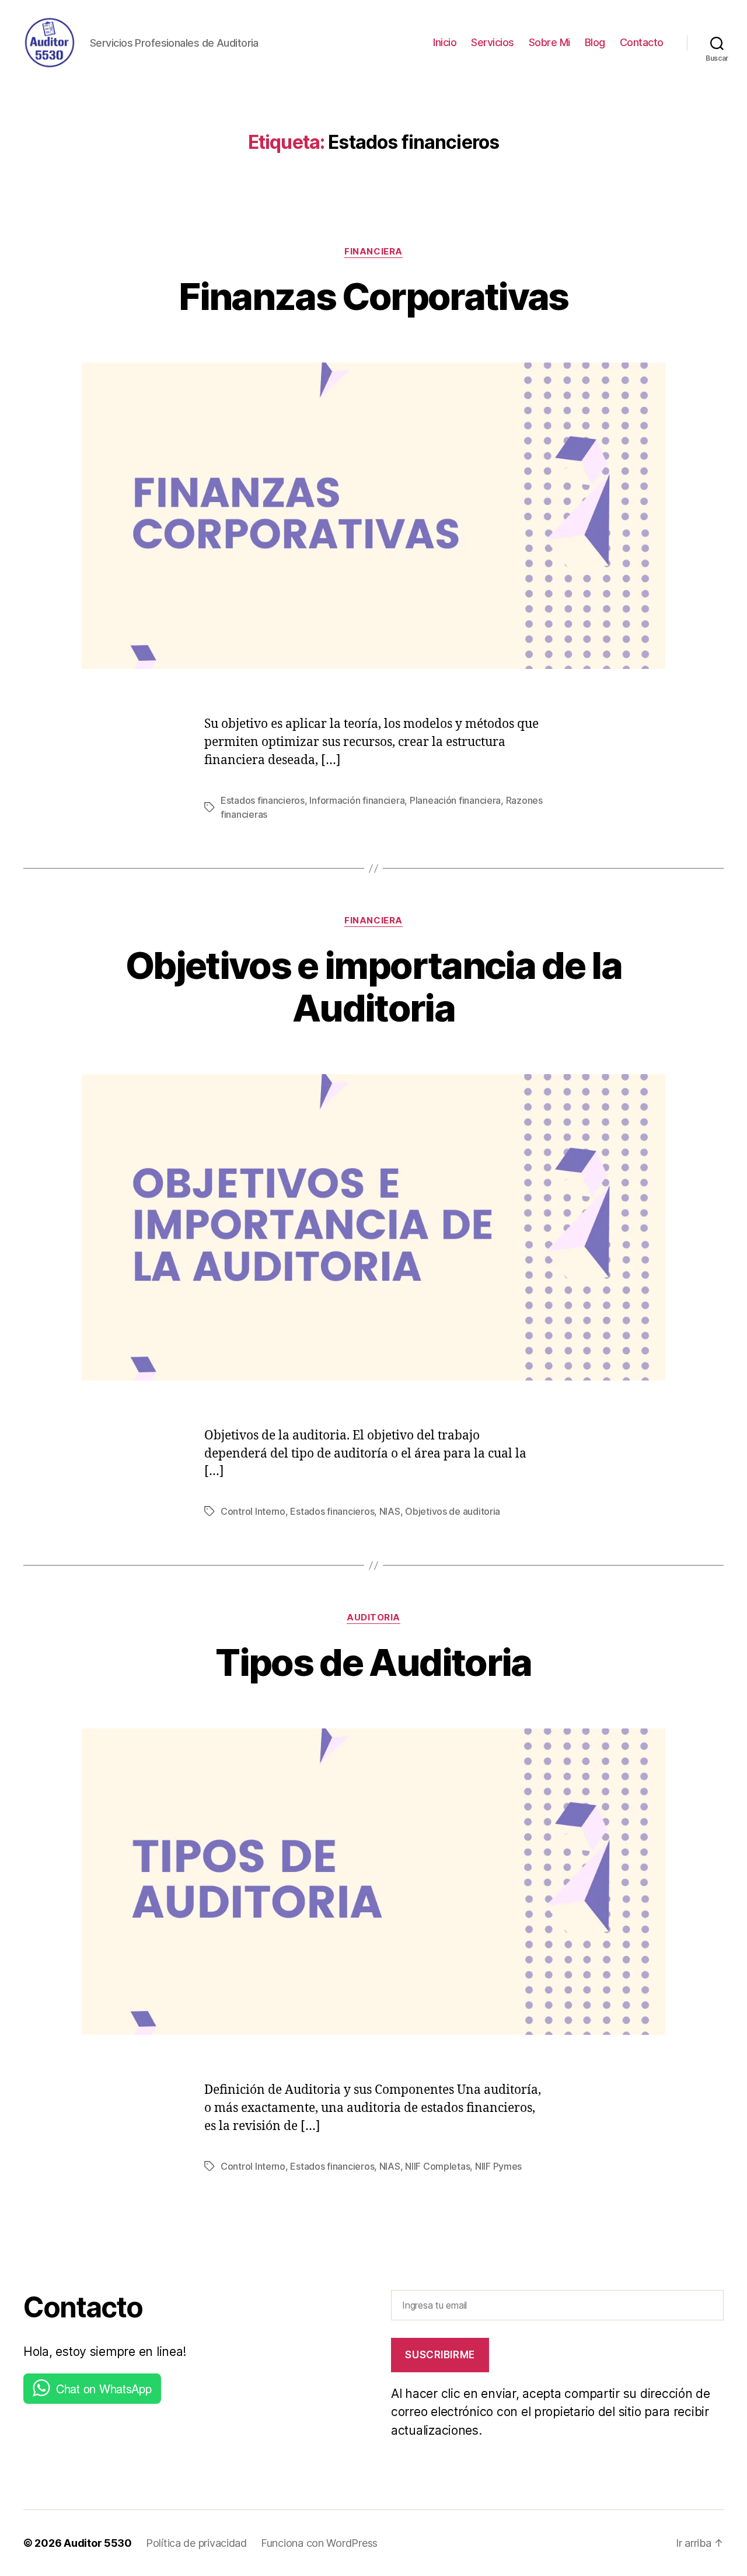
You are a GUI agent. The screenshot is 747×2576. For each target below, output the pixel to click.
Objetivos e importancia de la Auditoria (373, 987)
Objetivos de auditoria (453, 1511)
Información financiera (357, 800)
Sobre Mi (549, 42)
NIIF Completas (437, 2166)
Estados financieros (263, 800)
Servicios (493, 42)
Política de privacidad (196, 2543)
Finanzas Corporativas (373, 296)
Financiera (373, 252)
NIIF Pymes (498, 2166)
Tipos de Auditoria (373, 1662)
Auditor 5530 (98, 2543)
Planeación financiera (455, 800)
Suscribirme (440, 2355)
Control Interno (253, 1511)
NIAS (390, 1511)
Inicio (445, 42)
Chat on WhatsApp (104, 2388)
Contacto (642, 42)
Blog (595, 42)
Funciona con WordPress (319, 2543)
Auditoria (373, 1618)
